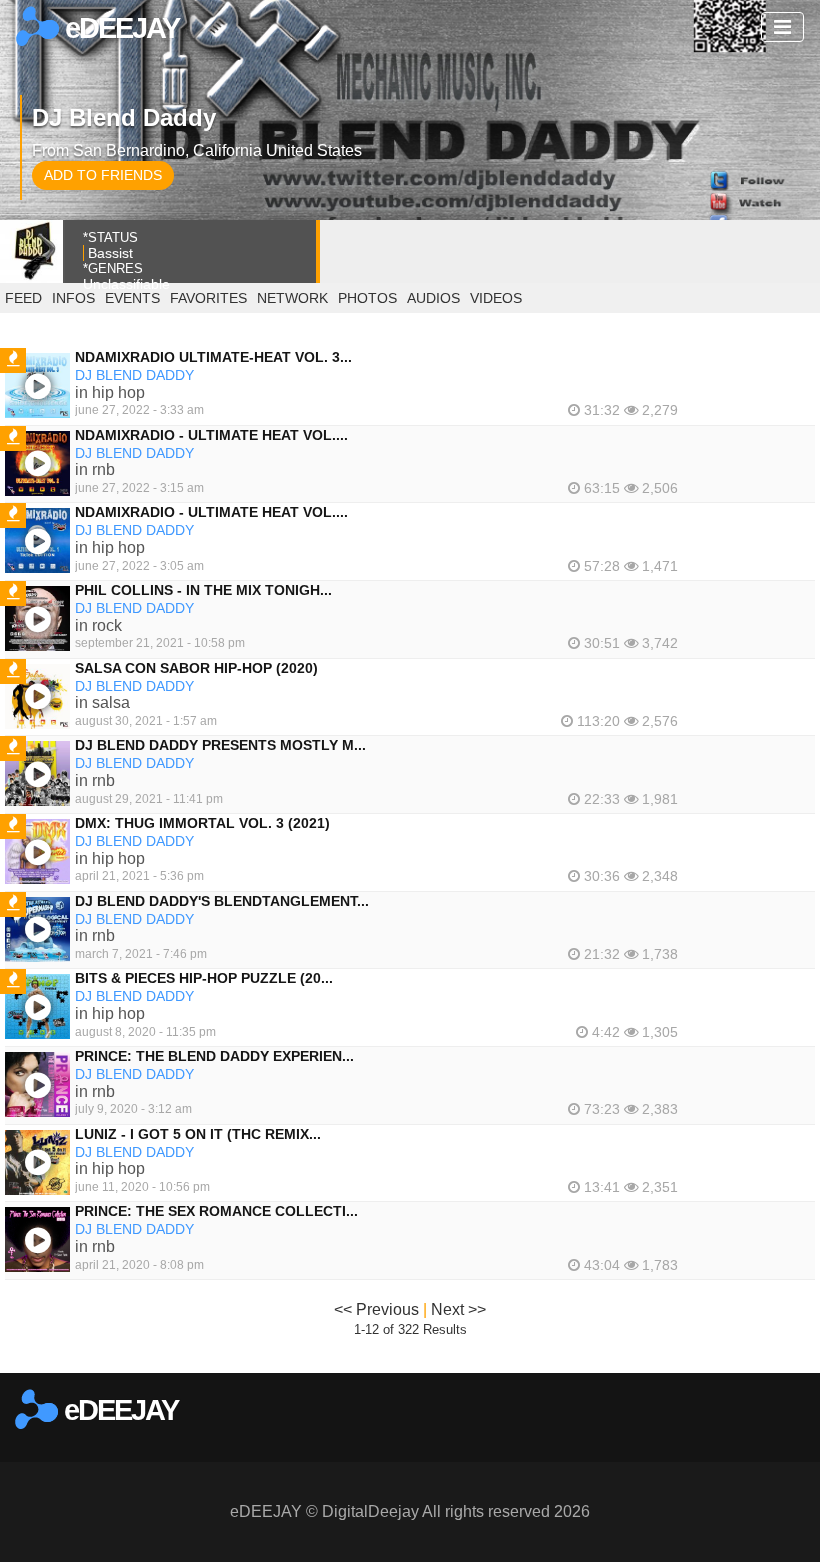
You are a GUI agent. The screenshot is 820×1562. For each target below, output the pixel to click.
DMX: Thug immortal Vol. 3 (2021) (202, 823)
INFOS (73, 298)
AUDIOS (433, 298)
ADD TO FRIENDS (103, 175)
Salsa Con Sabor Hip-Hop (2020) (196, 668)
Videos (496, 298)
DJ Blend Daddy (134, 375)
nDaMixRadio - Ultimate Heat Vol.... (211, 435)
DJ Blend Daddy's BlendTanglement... (222, 901)
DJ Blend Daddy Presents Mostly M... (220, 745)
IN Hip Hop (110, 392)
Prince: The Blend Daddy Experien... (214, 1056)
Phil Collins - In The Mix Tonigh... (203, 590)
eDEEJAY (119, 28)
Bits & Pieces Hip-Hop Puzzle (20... (204, 978)
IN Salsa (102, 702)
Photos (367, 298)
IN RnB (95, 469)
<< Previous (376, 1309)
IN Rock (98, 625)
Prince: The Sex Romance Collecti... (216, 1211)
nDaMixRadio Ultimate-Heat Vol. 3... (213, 357)
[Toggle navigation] (782, 27)
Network (292, 298)
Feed (23, 298)
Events (132, 298)
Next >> (458, 1309)
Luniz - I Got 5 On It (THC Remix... (198, 1134)
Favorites (208, 298)
